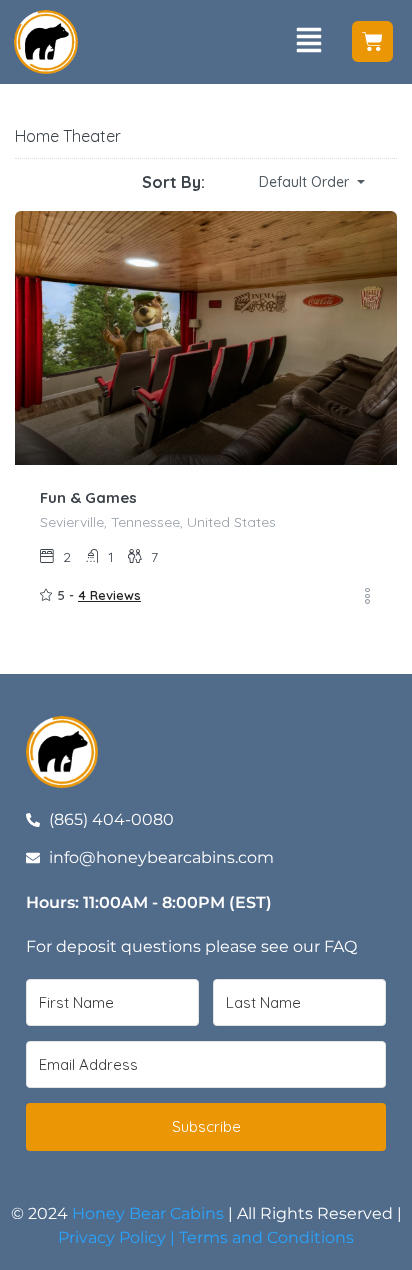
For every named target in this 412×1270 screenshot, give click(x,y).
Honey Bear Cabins (148, 1213)
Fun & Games (88, 497)
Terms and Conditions (266, 1237)
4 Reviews (109, 595)
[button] (309, 42)
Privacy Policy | (118, 1237)
